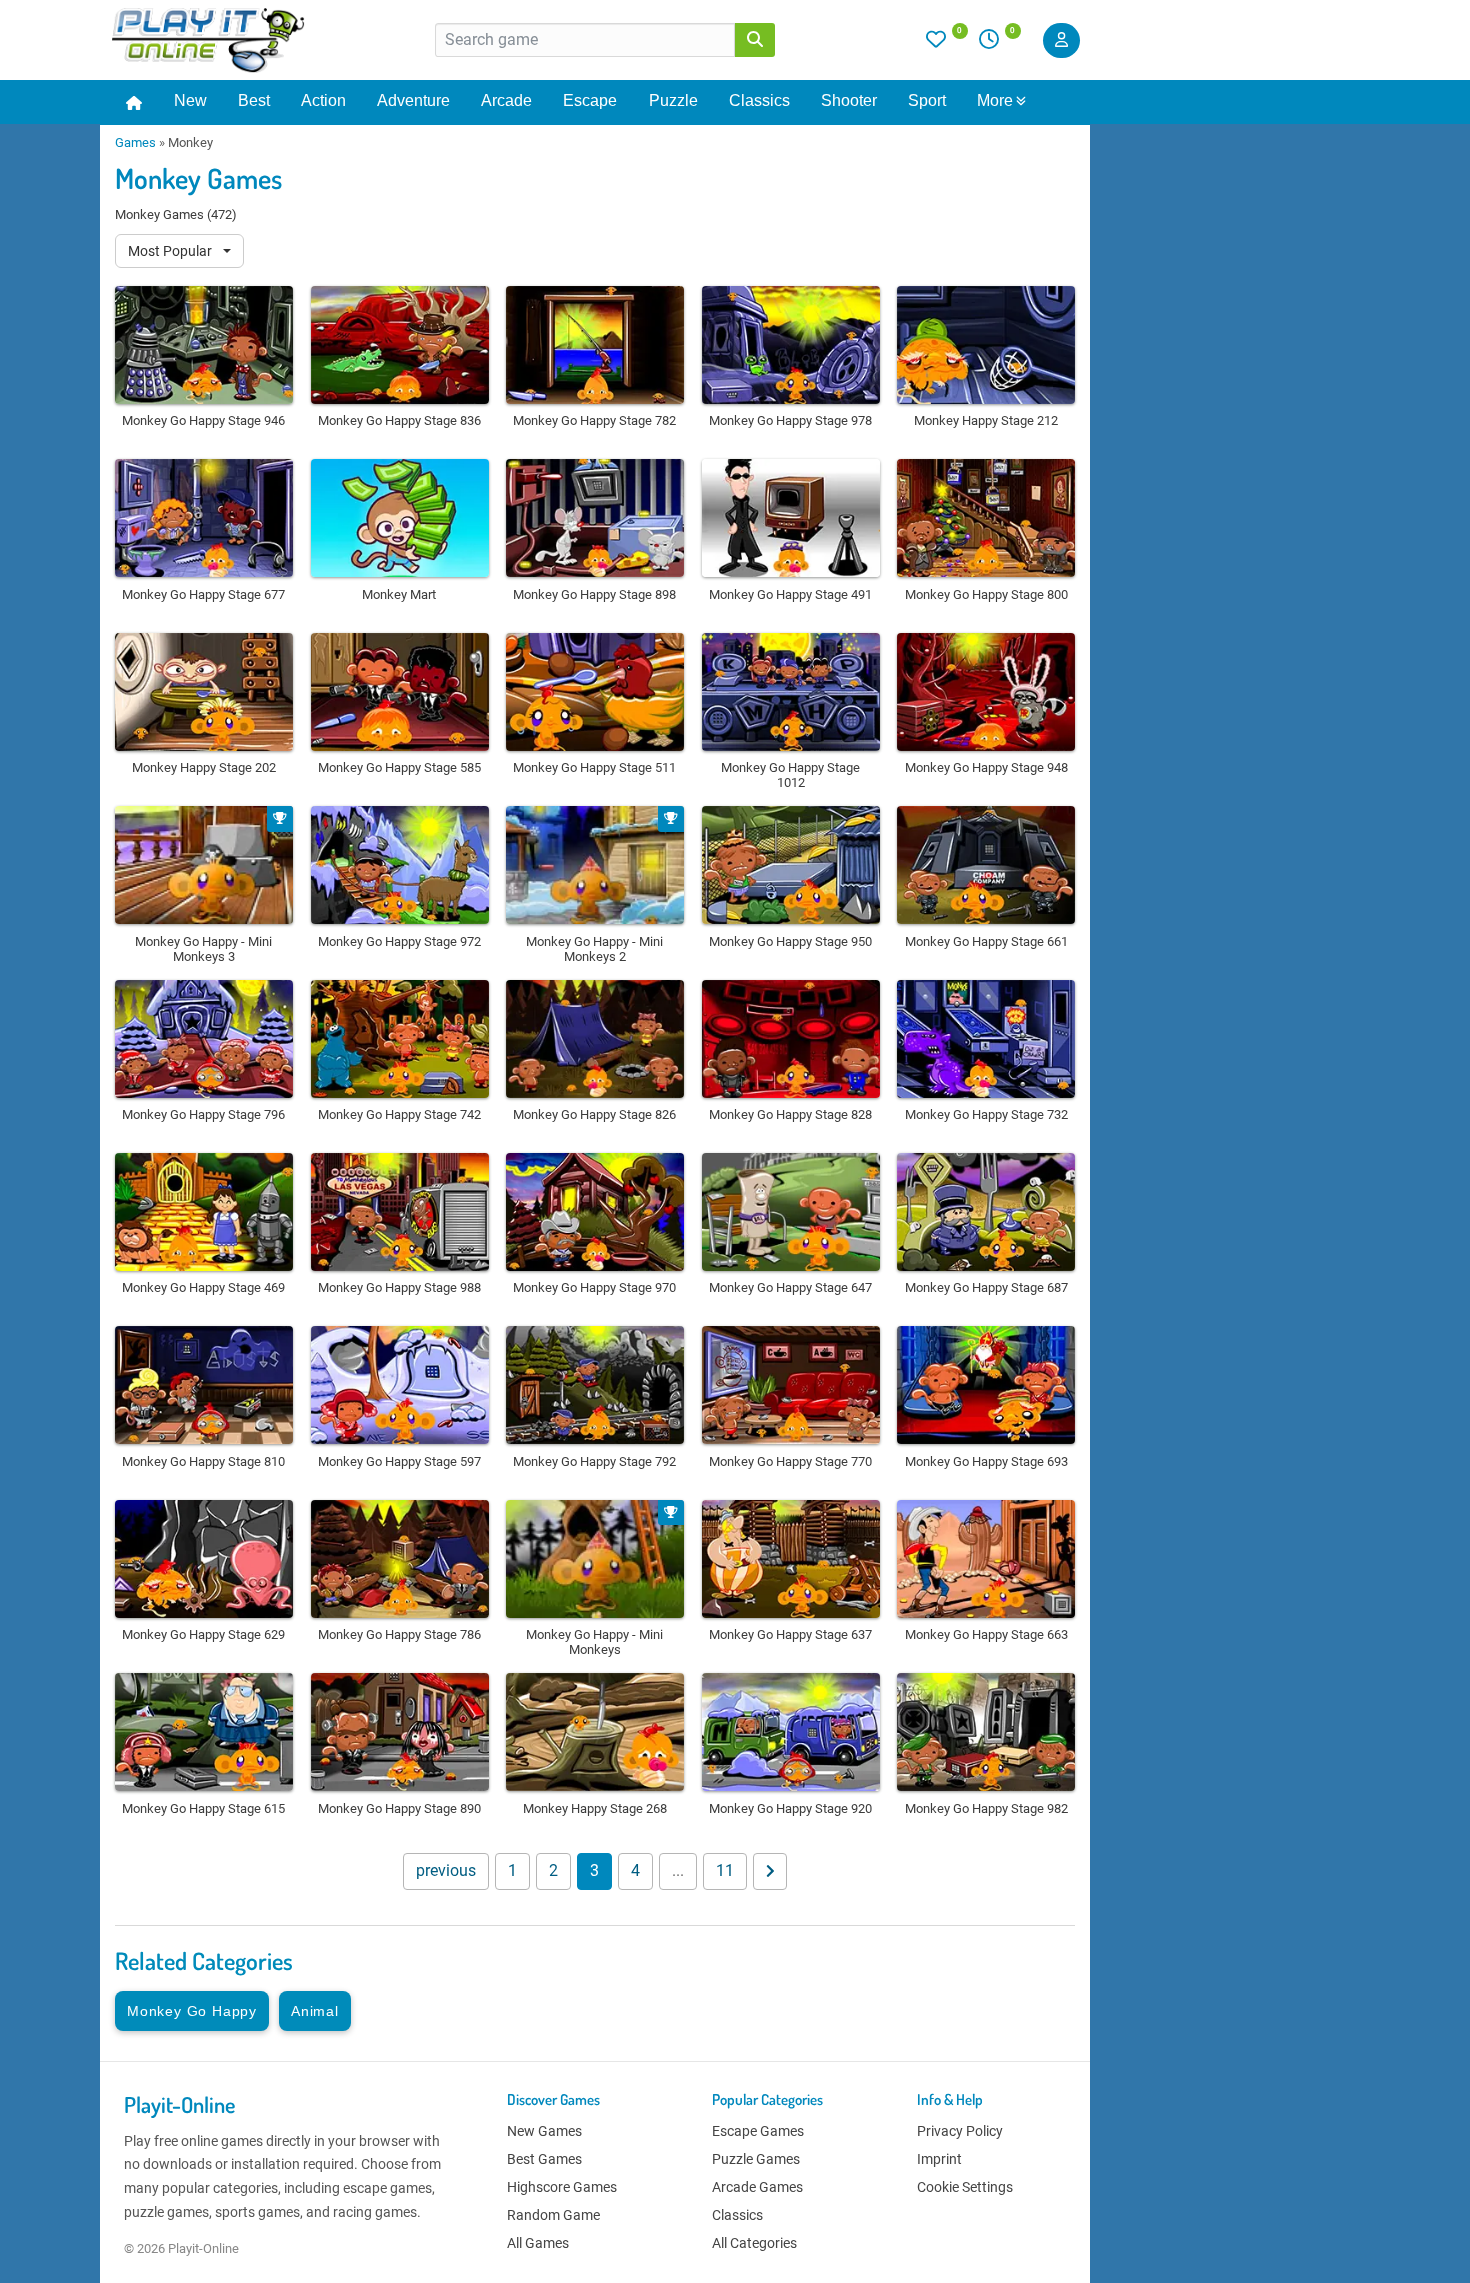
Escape (590, 100)
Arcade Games (757, 2187)
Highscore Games (562, 2187)
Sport (927, 100)
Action (323, 100)
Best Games (544, 2159)
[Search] (755, 40)
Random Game (553, 2215)
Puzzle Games (756, 2159)
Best (254, 100)
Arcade (506, 100)
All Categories (754, 2243)
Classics (759, 100)
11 (725, 1870)
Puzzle (673, 100)
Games (135, 142)
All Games (538, 2243)
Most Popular (171, 251)
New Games (544, 2131)
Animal (315, 2011)
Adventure (413, 100)
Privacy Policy (960, 2131)
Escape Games (758, 2131)
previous (446, 1870)
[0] (947, 44)
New (190, 100)
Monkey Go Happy (192, 2011)
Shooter (849, 100)
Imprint (939, 2159)
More (995, 100)
